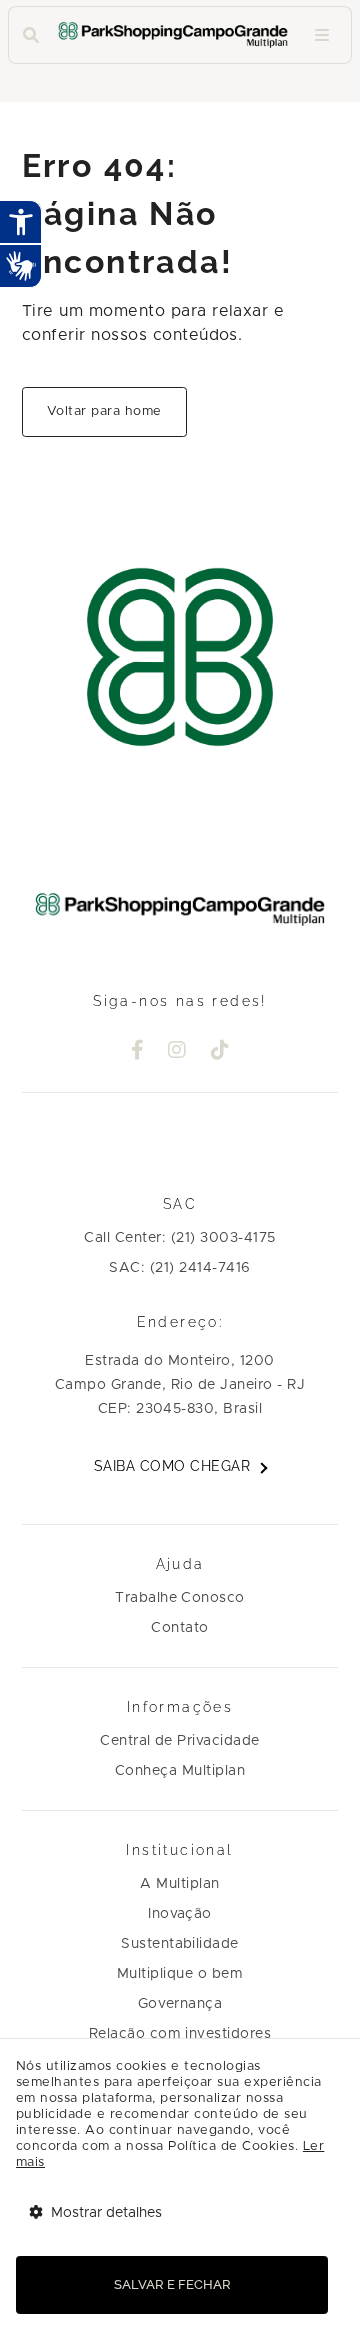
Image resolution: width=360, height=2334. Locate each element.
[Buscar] (31, 35)
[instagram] (177, 1052)
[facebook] (138, 1052)
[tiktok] (220, 1052)
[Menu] (322, 35)
